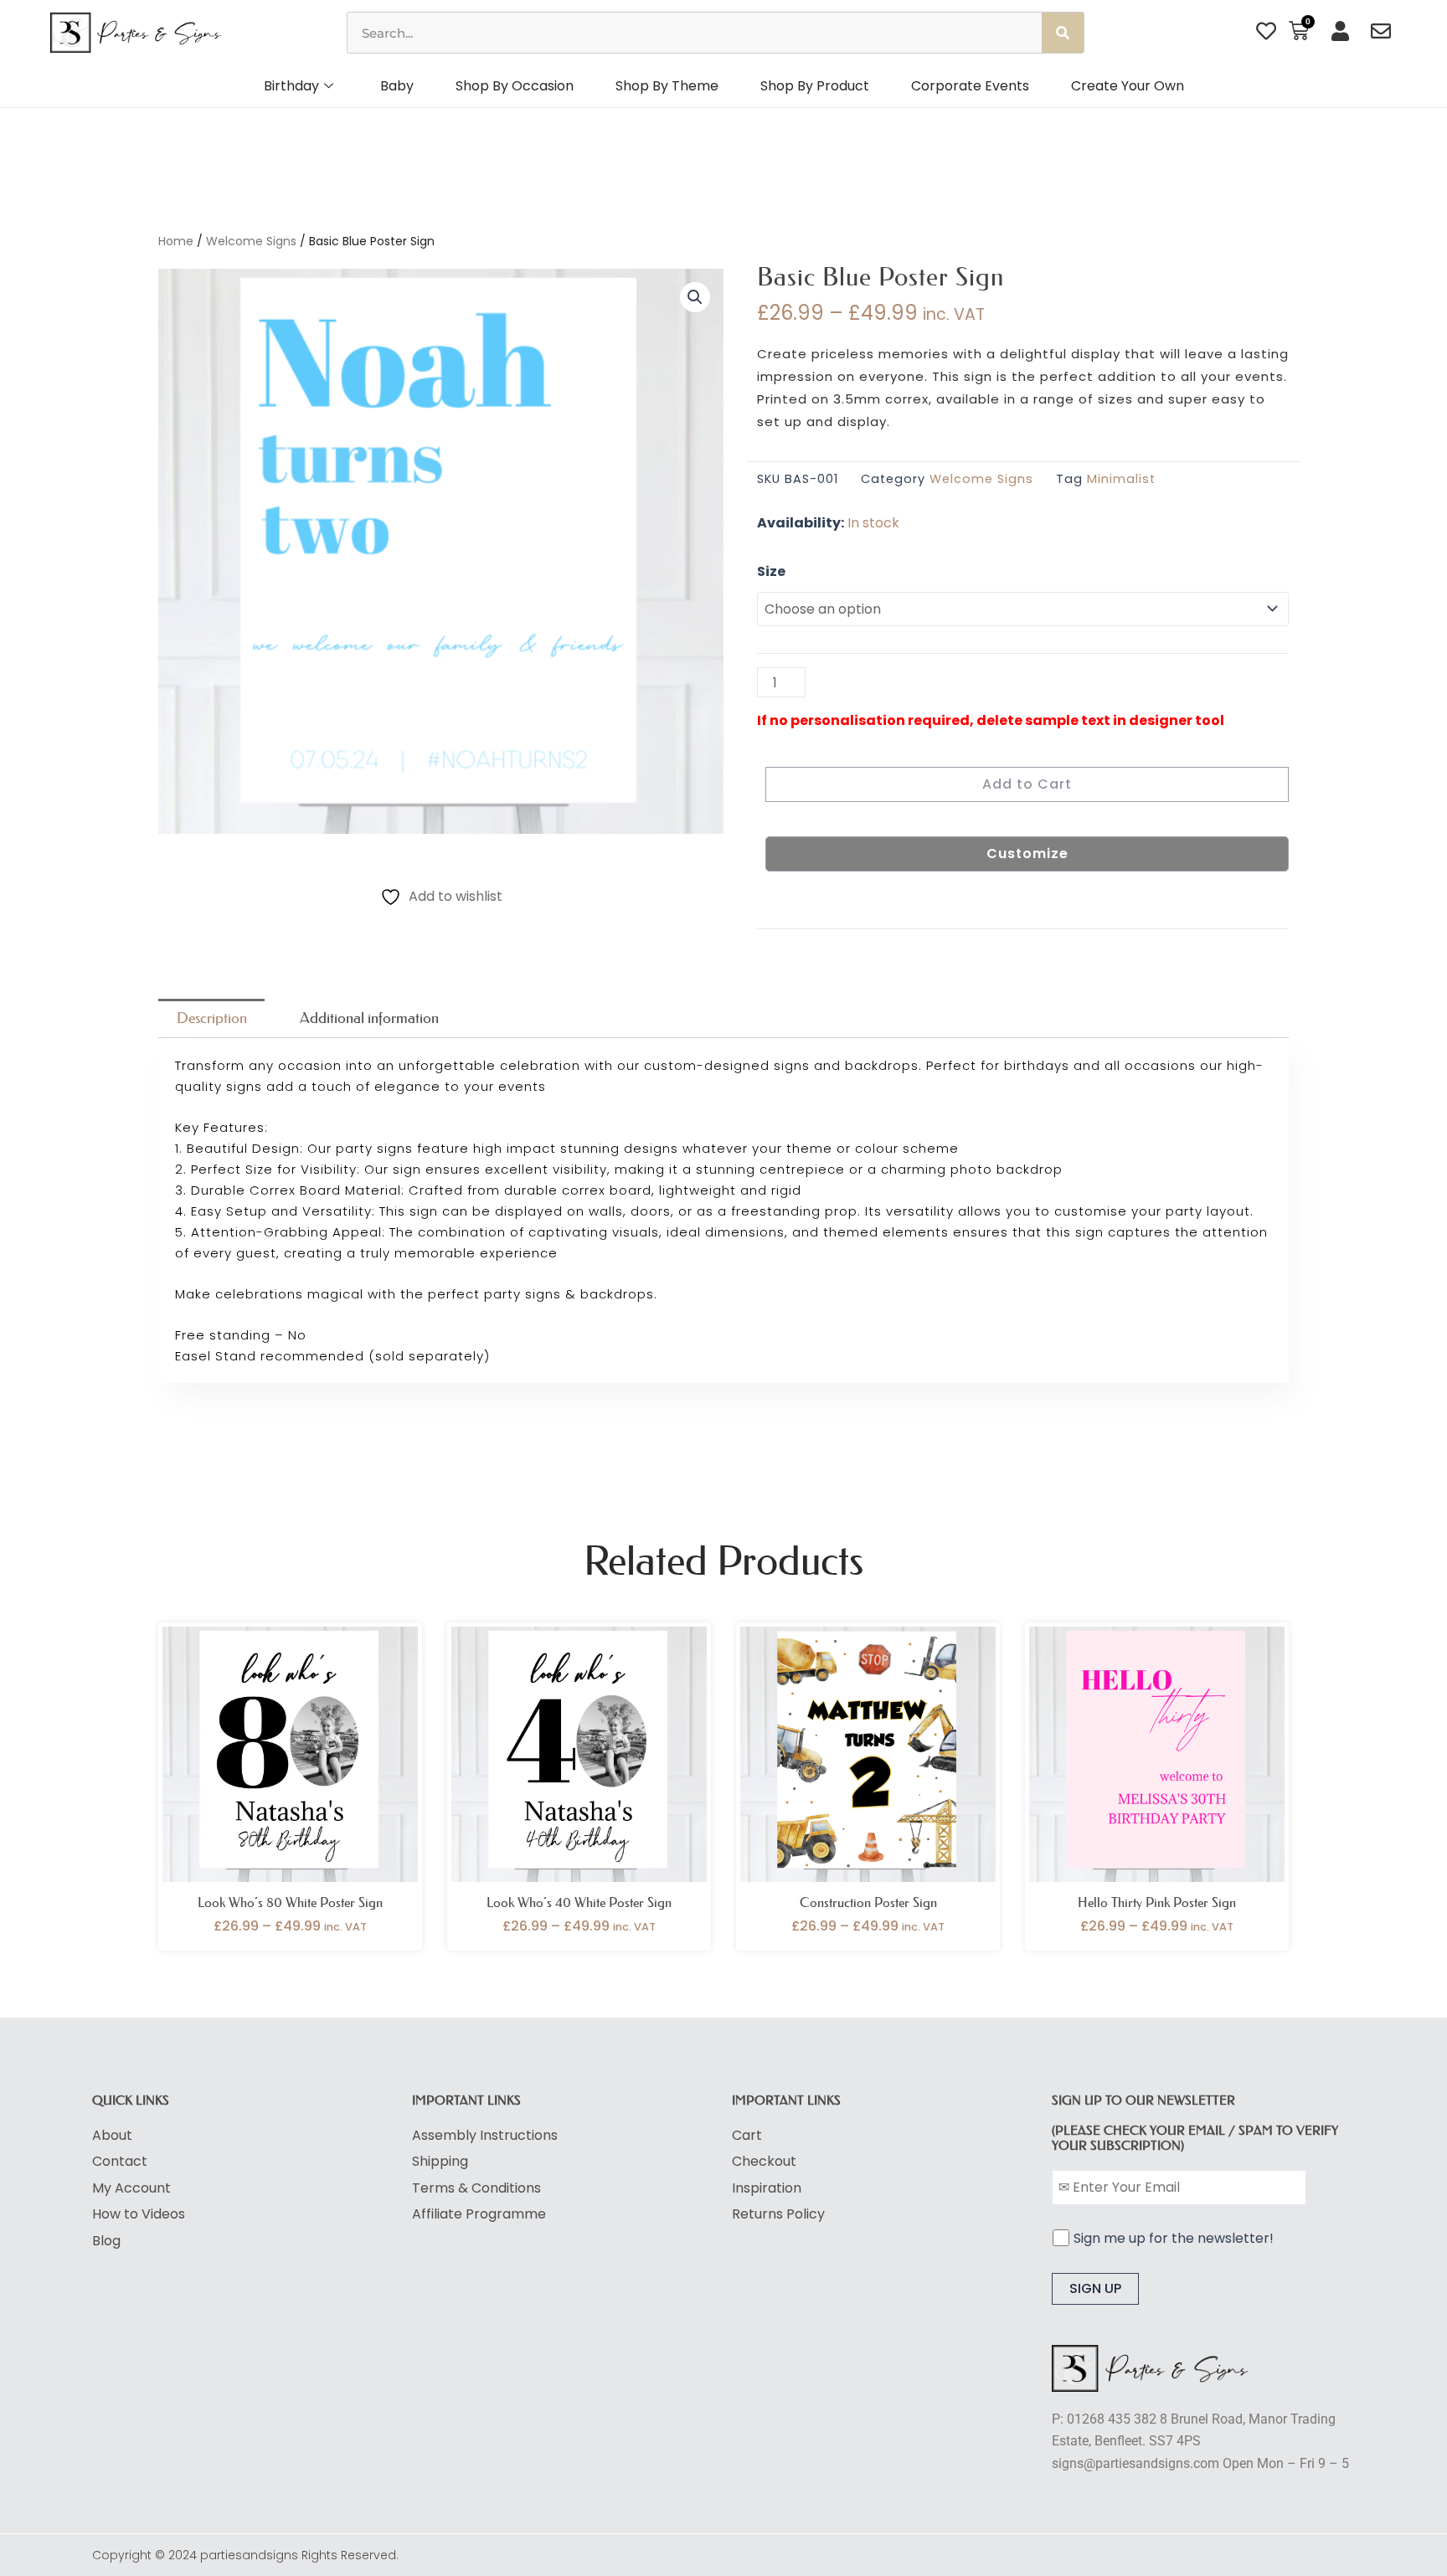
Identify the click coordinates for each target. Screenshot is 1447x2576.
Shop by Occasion (515, 86)
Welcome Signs (251, 241)
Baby (397, 86)
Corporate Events (970, 86)
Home (176, 241)
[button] (695, 297)
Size (771, 571)
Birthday (291, 86)
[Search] (1063, 33)
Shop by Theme (667, 86)
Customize (1027, 854)
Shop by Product (815, 86)
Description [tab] (212, 1018)
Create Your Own (1128, 86)
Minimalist (1121, 479)
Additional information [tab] (369, 1018)
